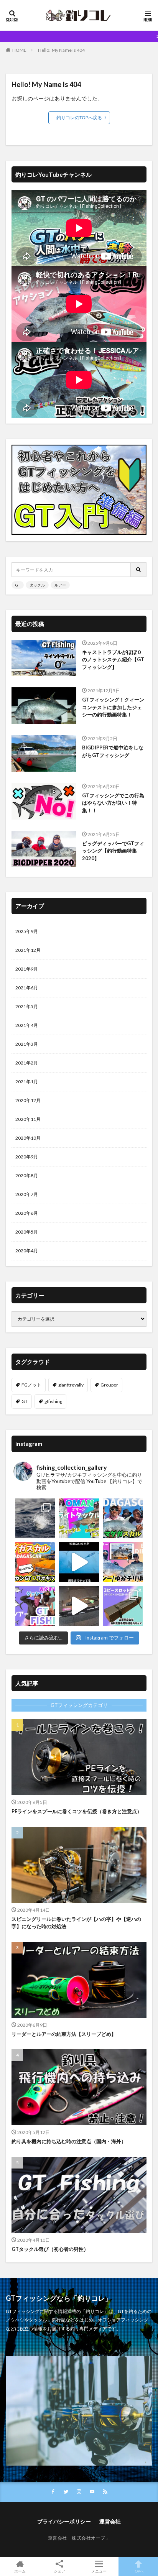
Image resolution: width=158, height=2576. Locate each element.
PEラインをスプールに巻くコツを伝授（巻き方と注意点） (77, 1811)
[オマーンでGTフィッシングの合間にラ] (79, 1518)
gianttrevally (71, 1385)
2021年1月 (27, 1082)
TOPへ (138, 2571)
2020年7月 (27, 1194)
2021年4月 (27, 1025)
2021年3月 (27, 1044)
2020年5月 (27, 1232)
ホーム (20, 2571)
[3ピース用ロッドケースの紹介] (79, 1606)
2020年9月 (27, 1157)
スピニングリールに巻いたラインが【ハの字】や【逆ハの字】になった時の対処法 (76, 1923)
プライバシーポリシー (64, 2521)
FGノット (31, 1385)
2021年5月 (27, 1006)
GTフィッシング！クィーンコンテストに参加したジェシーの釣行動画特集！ (113, 707)
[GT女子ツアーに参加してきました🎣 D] (35, 1606)
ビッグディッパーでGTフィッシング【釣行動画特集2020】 (113, 851)
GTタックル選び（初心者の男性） (50, 2249)
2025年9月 (27, 931)
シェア (59, 2571)
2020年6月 (27, 1213)
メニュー (99, 2571)
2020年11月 (28, 1119)
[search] (139, 570)
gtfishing (53, 1401)
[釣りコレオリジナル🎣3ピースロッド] (123, 1606)
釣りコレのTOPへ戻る (79, 117)
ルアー (60, 585)
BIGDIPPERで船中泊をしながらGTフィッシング (113, 751)
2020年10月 (28, 1138)
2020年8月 (27, 1175)
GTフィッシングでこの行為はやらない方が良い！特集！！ (113, 803)
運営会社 (110, 2521)
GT (18, 585)
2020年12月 (28, 1100)
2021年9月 (27, 969)
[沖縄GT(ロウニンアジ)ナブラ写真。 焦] (35, 1518)
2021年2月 (27, 1063)
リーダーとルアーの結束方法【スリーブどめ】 (64, 2034)
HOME (19, 50)
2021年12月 (28, 950)
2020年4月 (27, 1251)
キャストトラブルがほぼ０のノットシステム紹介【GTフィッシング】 (113, 660)
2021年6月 (27, 988)
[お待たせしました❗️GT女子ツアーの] (123, 1562)
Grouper (109, 1385)
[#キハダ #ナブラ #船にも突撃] (79, 1562)
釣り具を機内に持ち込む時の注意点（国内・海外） (69, 2141)
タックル (37, 585)
